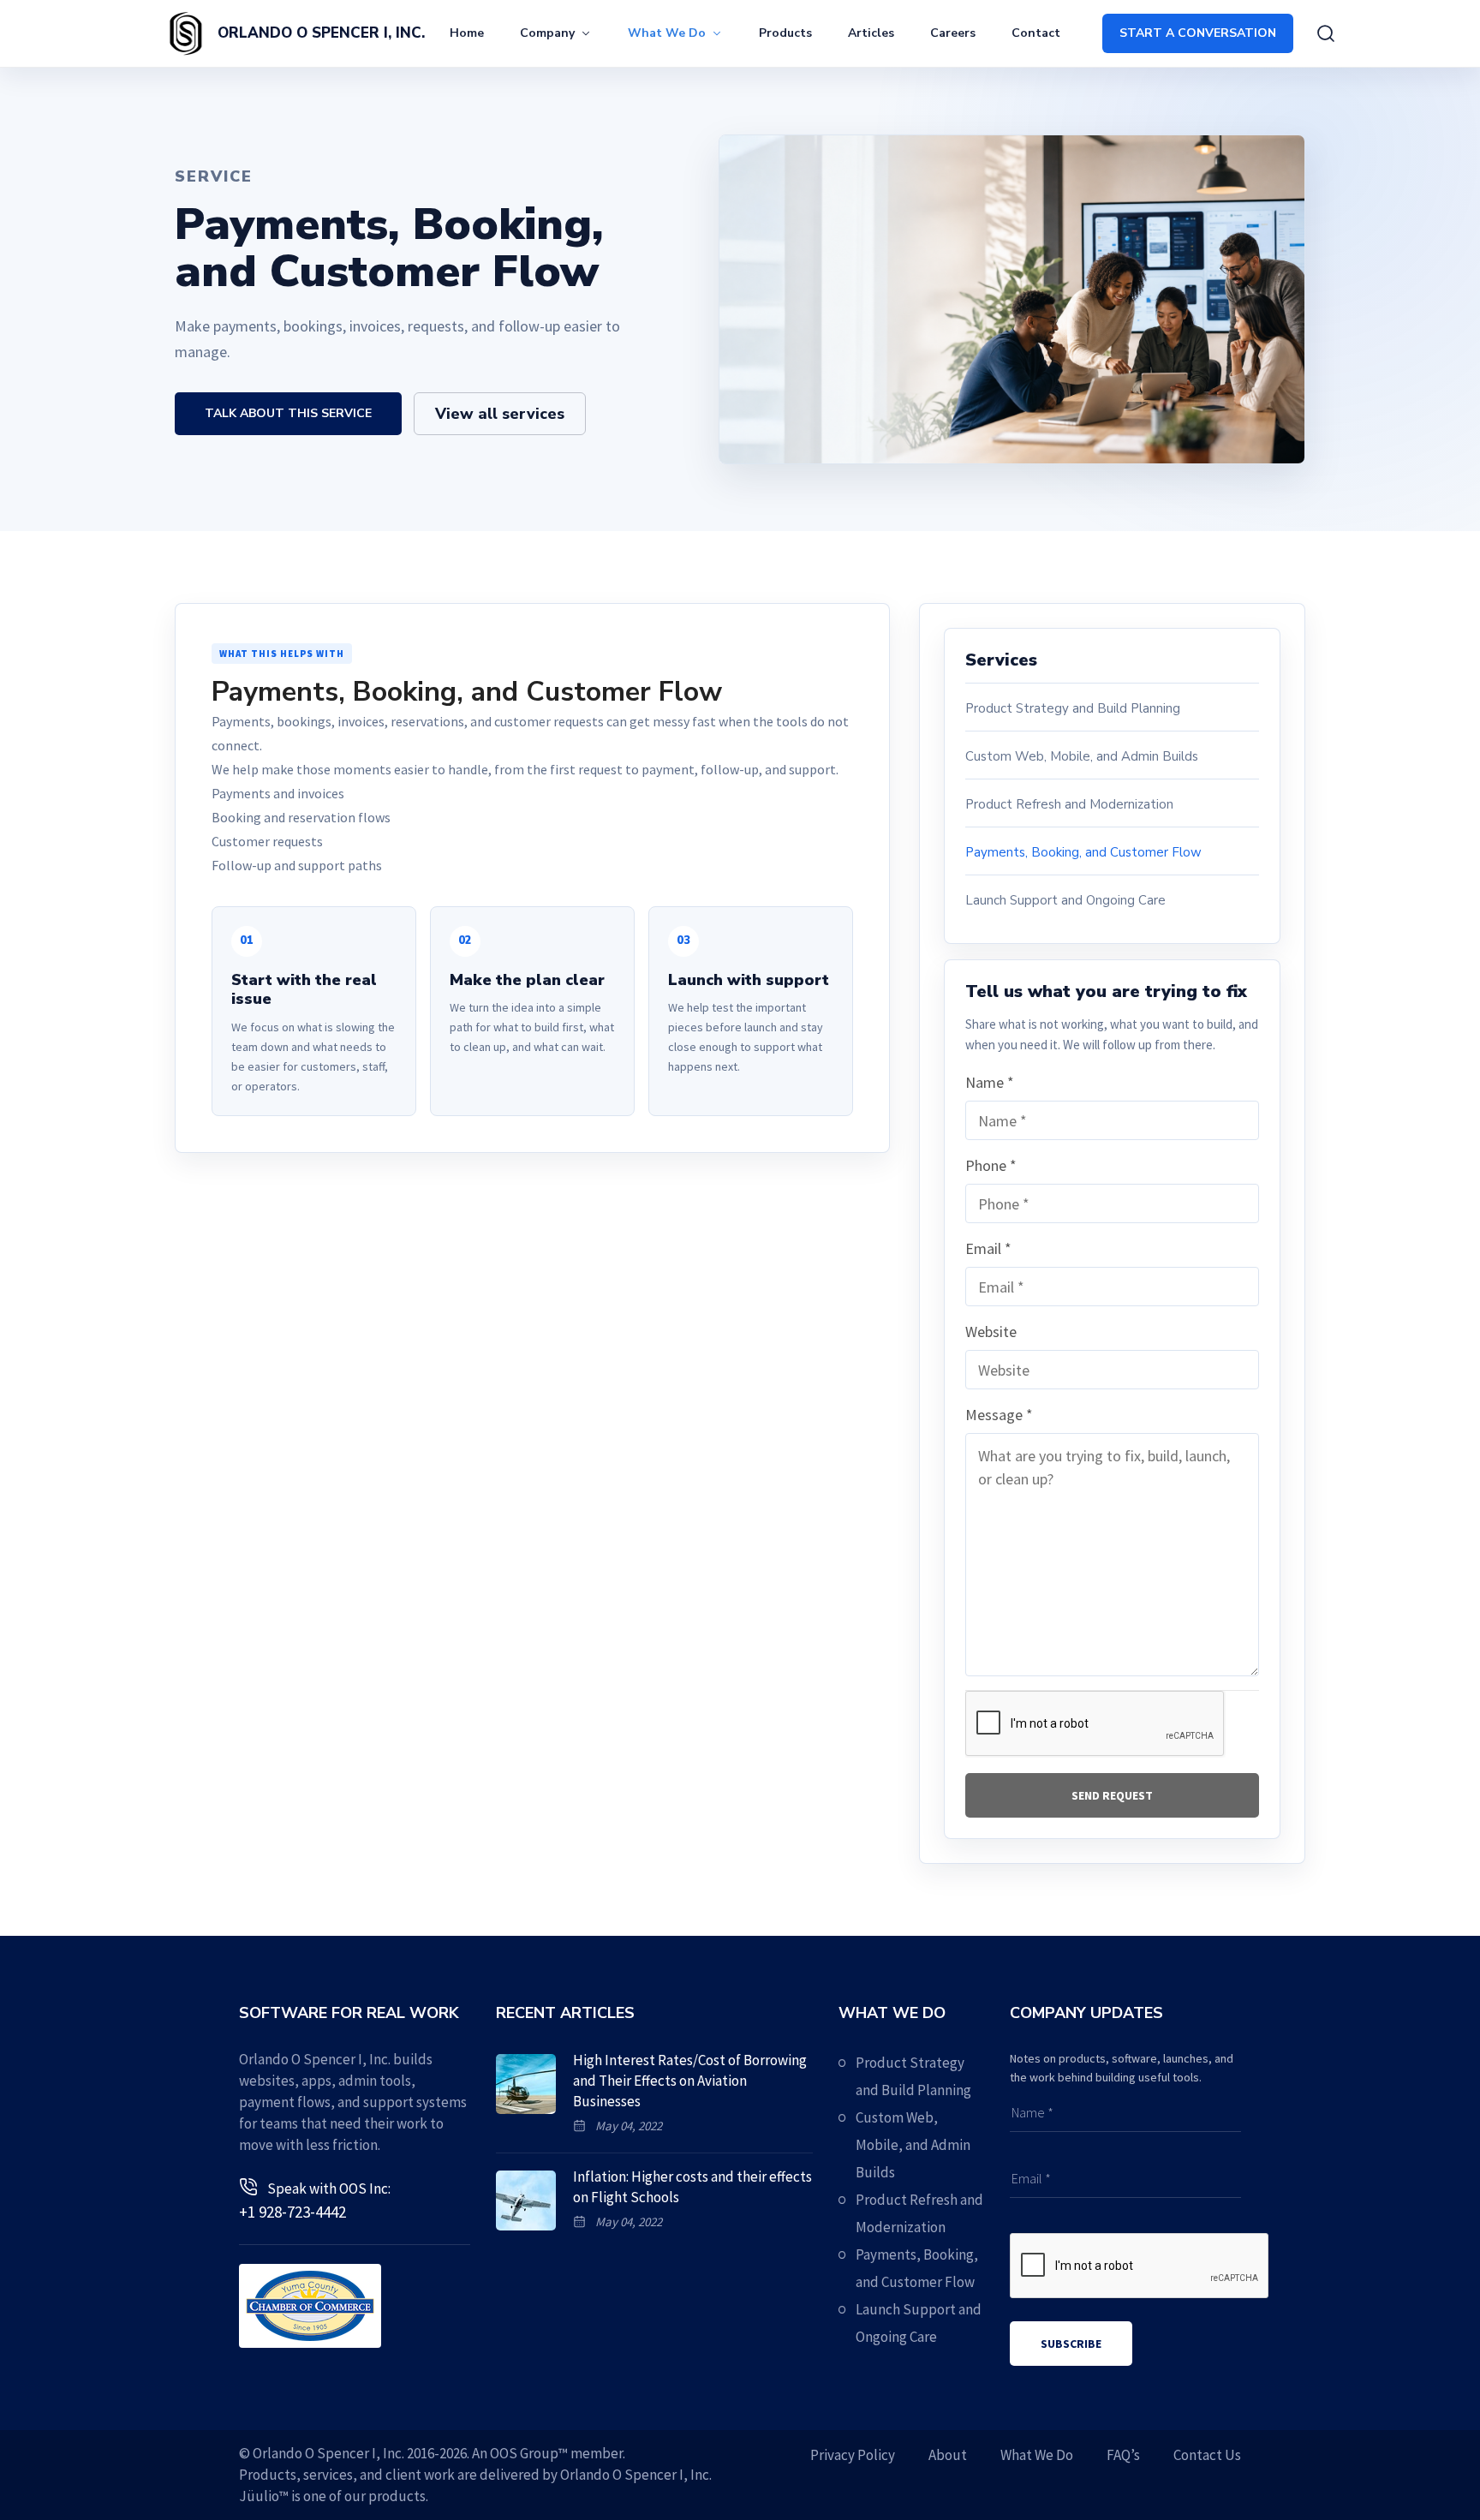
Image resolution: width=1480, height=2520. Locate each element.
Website (991, 1332)
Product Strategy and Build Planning (1073, 708)
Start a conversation (1198, 33)
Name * (990, 1082)
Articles (871, 33)
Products (785, 33)
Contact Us (1207, 2455)
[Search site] (1326, 33)
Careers (953, 33)
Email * (988, 1248)
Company (547, 33)
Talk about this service (288, 413)
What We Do (667, 33)
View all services (500, 414)
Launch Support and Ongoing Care (1065, 900)
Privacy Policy (853, 2455)
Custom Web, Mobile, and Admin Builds (1082, 756)
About (948, 2455)
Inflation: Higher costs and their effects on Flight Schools (692, 2187)
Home (467, 33)
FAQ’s (1123, 2455)
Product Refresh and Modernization (1069, 804)
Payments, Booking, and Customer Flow (1083, 852)
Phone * (991, 1165)
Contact (1036, 33)
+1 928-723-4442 (292, 2212)
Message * (999, 1415)
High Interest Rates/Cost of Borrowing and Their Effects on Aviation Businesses (690, 2081)
